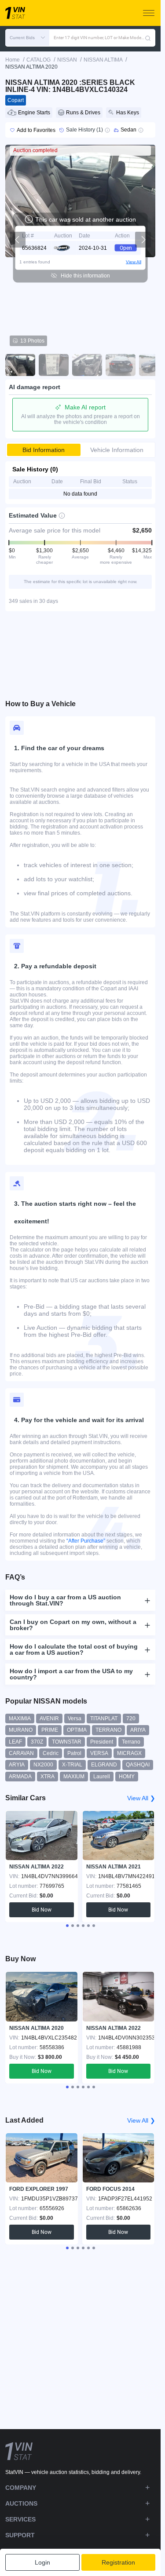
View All (134, 262)
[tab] (67, 1926)
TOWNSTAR (67, 1742)
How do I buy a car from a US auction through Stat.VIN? (65, 1600)
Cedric (51, 1753)
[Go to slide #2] (54, 365)
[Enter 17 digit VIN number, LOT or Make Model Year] (148, 38)
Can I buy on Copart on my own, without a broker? (73, 1625)
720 (131, 1719)
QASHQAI (138, 1765)
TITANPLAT (104, 1719)
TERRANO (108, 1730)
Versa (75, 1719)
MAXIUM (74, 1777)
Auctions (21, 2503)
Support (20, 2535)
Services (20, 2519)
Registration (118, 2562)
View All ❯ (141, 1798)
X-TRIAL (72, 1765)
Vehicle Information (117, 450)
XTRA (48, 1777)
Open (126, 248)
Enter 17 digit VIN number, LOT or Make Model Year (99, 38)
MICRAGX (129, 1753)
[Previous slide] (18, 240)
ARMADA (20, 1777)
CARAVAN (21, 1753)
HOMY (127, 1777)
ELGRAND (104, 1765)
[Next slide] (143, 240)
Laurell (102, 1777)
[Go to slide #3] (87, 365)
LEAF (15, 1742)
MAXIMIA (20, 1719)
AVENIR (49, 1719)
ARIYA (138, 1730)
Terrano (131, 1742)
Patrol (74, 1753)
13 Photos (32, 341)
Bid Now (42, 1910)
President (102, 1742)
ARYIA (17, 1765)
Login (42, 2562)
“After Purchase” (86, 1541)
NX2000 (43, 1765)
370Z (37, 1742)
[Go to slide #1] (20, 365)
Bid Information (44, 450)
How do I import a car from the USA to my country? (71, 1674)
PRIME (50, 1730)
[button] (27, 38)
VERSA (99, 1753)
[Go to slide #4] (121, 365)
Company (21, 2488)
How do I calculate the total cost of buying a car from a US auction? (74, 1649)
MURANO (21, 1730)
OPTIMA (77, 1730)
